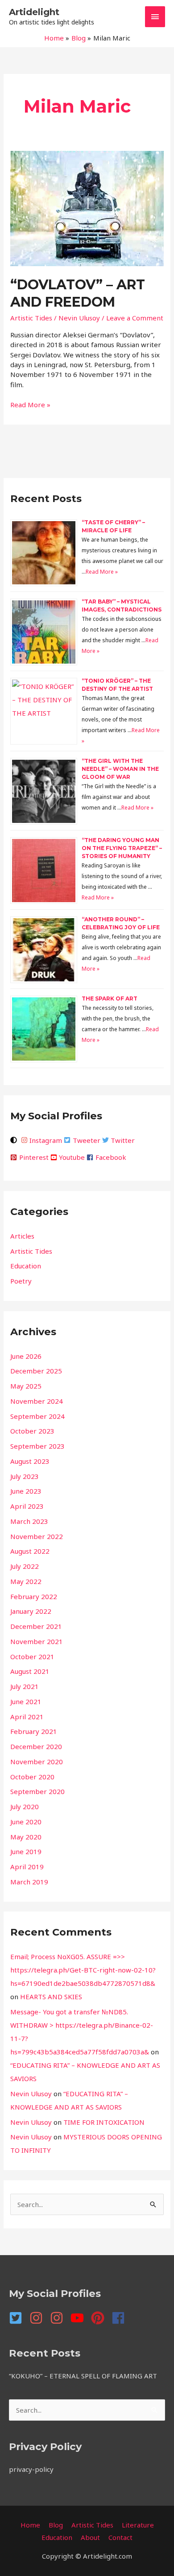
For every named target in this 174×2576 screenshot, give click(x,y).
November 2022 (37, 1536)
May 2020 (26, 1837)
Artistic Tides (31, 318)
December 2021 (36, 1626)
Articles (22, 1236)
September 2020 (37, 1791)
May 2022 (26, 1581)
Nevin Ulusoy (31, 2094)
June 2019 (26, 1851)
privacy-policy (31, 2469)
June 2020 (26, 1822)
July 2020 (25, 1806)
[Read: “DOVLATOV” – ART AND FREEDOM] (87, 207)
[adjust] (15, 1140)
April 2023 (27, 1506)
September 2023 (37, 1446)
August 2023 (30, 1461)
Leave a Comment (135, 318)
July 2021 (25, 1686)
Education (26, 1266)
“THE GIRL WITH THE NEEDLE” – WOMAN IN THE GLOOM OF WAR (120, 769)
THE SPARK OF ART (110, 998)
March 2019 (29, 1882)
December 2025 (36, 1371)
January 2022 (31, 1611)
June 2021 (26, 1701)
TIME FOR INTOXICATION (104, 2122)
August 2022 (30, 1551)
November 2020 (37, 1762)
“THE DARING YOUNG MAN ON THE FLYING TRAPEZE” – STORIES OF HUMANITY (122, 848)
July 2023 (25, 1476)
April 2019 (27, 1867)
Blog (56, 2525)
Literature (138, 2525)
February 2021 (34, 1731)
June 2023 (26, 1491)
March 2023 (29, 1521)
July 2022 (25, 1566)
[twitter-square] (18, 2318)
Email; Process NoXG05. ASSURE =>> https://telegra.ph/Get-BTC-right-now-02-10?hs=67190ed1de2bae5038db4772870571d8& (83, 1970)
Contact (120, 2537)
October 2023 (32, 1431)
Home (30, 2525)
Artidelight (34, 12)
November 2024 (37, 1401)
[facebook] (120, 2318)
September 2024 (37, 1416)
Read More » (30, 404)
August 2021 (30, 1671)
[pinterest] (100, 2318)
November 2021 (37, 1641)
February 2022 (34, 1596)
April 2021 (27, 1717)
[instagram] (39, 2318)
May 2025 (26, 1386)
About (90, 2537)
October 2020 (32, 1777)
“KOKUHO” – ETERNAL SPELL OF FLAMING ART (83, 2376)
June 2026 (26, 1356)
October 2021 (32, 1657)
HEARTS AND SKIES (51, 1997)
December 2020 (36, 1746)
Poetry (21, 1281)
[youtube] (80, 2318)
